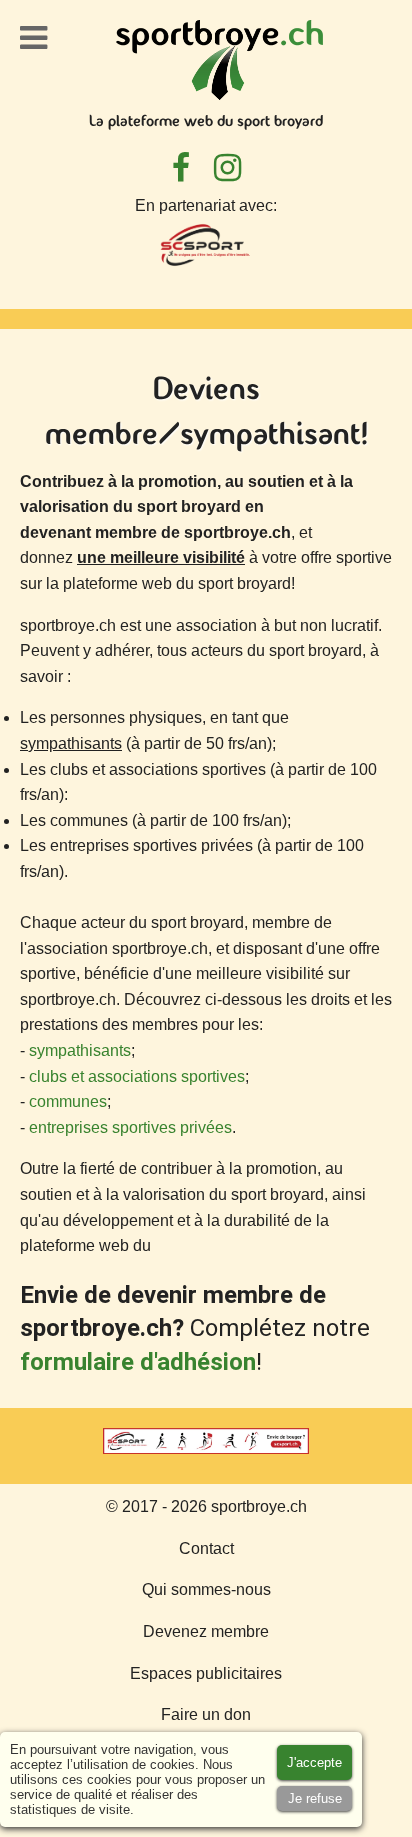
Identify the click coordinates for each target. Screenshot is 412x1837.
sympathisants (80, 1050)
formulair (70, 1362)
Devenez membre (206, 1631)
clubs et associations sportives (137, 1076)
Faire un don (206, 1714)
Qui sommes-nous (206, 1589)
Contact (206, 1548)
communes (68, 1101)
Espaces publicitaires (206, 1673)
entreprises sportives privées (130, 1127)
